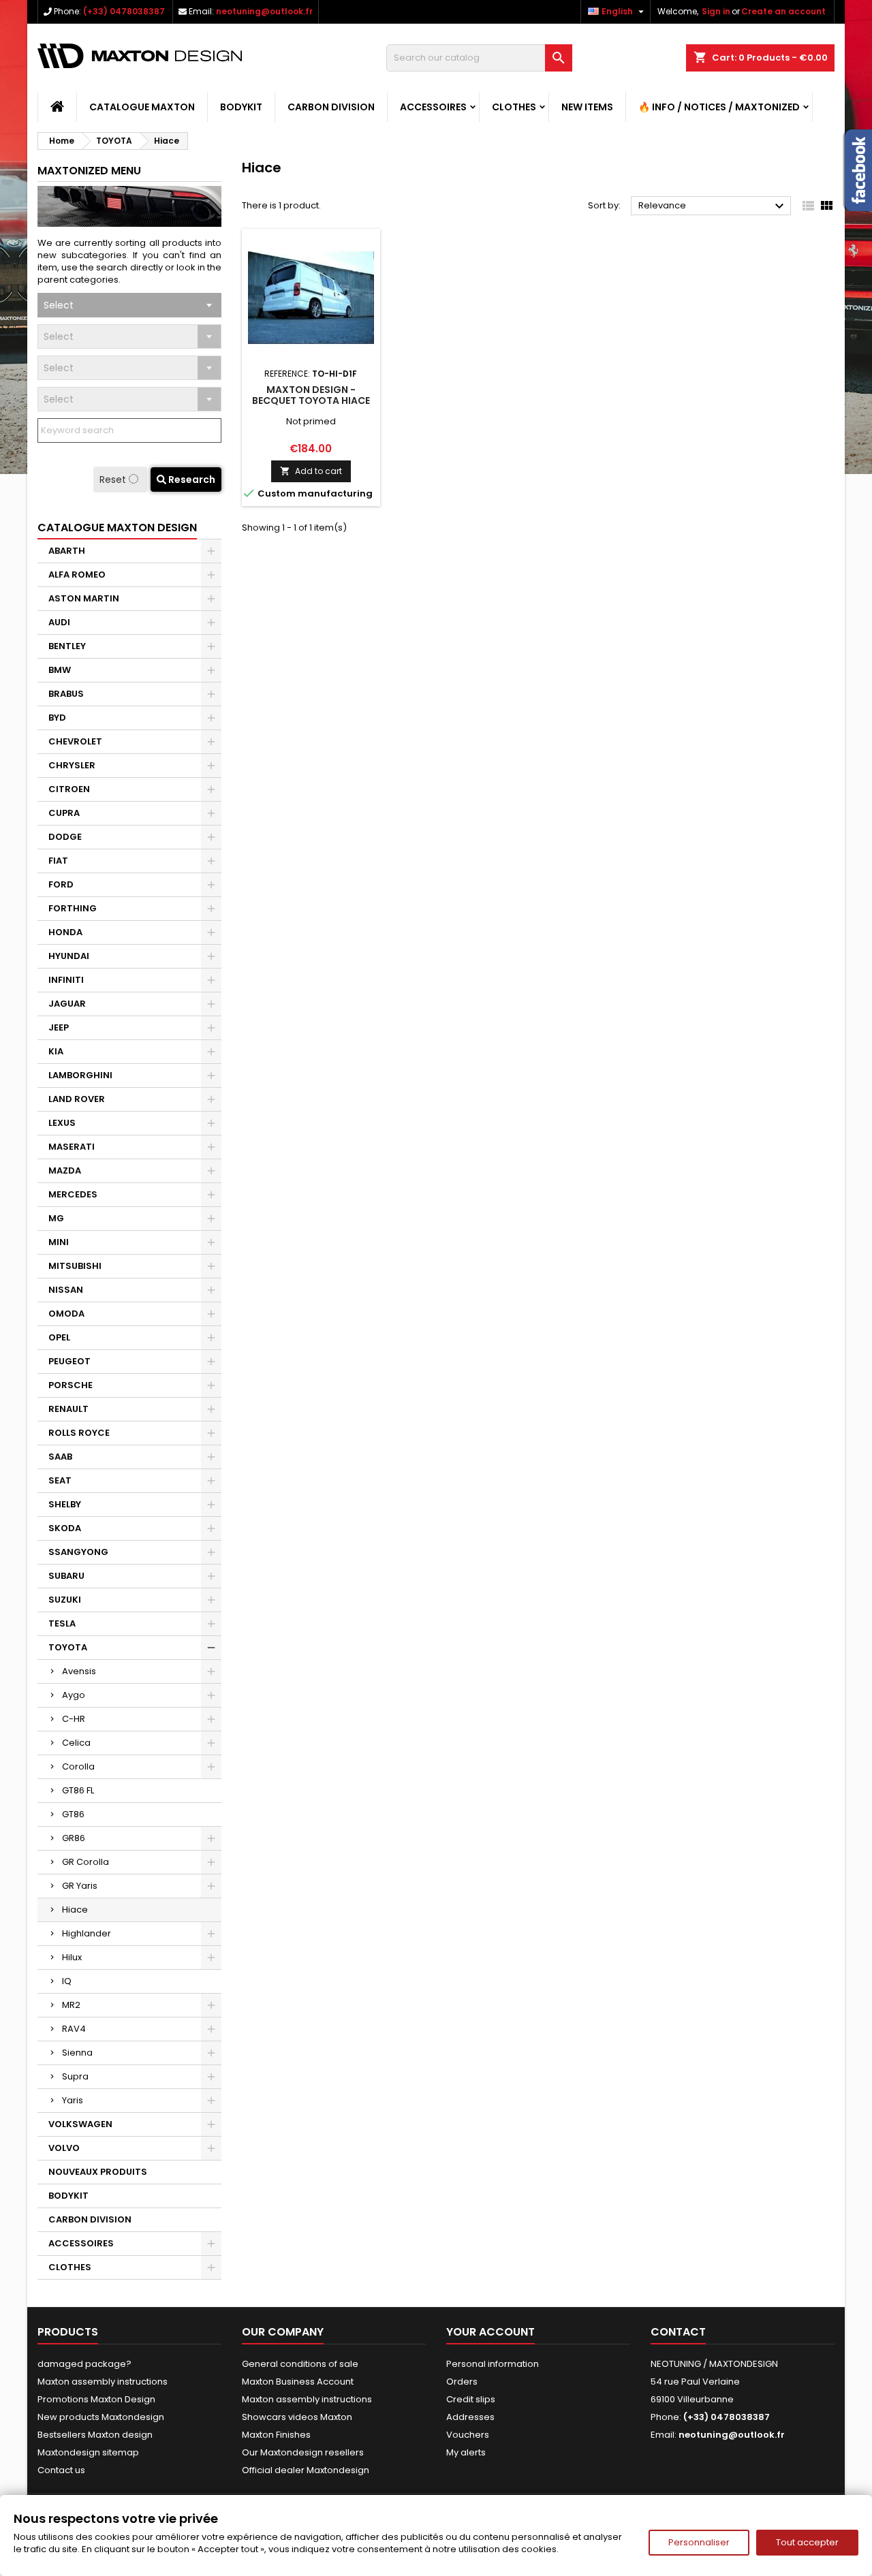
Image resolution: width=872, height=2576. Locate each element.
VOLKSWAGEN (80, 2124)
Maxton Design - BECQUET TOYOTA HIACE (311, 395)
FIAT (58, 861)
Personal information (493, 2364)
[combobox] (129, 305)
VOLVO (64, 2148)
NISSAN (66, 1290)
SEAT (60, 1480)
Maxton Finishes (276, 2435)
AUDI (59, 622)
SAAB (60, 1457)
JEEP (59, 1027)
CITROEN (69, 789)
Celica (76, 1743)
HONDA (65, 932)
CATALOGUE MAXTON (142, 107)
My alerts (466, 2452)
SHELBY (65, 1504)
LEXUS (62, 1123)
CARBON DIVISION (331, 107)
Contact (678, 2332)
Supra (75, 2076)
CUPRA (64, 813)
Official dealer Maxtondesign (306, 2470)
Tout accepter (807, 2542)
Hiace (75, 1910)
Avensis (79, 1671)
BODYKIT (241, 107)
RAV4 (74, 2029)
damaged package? (84, 2364)
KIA (56, 1051)
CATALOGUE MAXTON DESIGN (117, 528)
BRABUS (66, 694)
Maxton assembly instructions (103, 2382)
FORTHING (73, 908)
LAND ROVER (77, 1099)
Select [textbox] (59, 305)
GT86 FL (78, 1790)
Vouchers (468, 2435)
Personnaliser (699, 2542)
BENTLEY (67, 646)
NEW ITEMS (587, 107)
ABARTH (67, 551)
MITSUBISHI (75, 1266)
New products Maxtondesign (101, 2417)
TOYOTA (68, 1647)
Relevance (713, 206)
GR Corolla (85, 1862)
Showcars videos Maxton (297, 2417)
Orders (462, 2382)
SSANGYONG (78, 1552)
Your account (490, 2332)
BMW (60, 670)
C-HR (74, 1719)
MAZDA (65, 1171)
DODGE (65, 837)
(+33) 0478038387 (124, 11)
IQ (67, 1981)
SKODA (65, 1528)
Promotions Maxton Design (96, 2399)
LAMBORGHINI (80, 1075)
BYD (57, 718)
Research (191, 480)
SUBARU (66, 1576)
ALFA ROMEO (77, 575)
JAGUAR (67, 1004)
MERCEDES (73, 1194)
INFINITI (66, 980)
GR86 (74, 1838)
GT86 (73, 1814)
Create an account (783, 11)
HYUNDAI (69, 956)
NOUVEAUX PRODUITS (98, 2172)
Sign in (716, 11)
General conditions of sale (300, 2364)
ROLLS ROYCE (79, 1433)
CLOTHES (514, 107)
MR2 (71, 2005)
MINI (59, 1242)
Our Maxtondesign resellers (303, 2452)
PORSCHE (71, 1385)
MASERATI (72, 1147)
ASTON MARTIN (84, 598)
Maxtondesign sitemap (88, 2452)
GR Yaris (80, 1886)
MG (56, 1218)
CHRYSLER (72, 765)
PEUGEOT (69, 1361)
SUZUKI (65, 1600)
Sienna (77, 2053)
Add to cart (311, 471)
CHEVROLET (75, 741)
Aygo (74, 1695)
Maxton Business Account (298, 2382)
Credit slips (471, 2399)
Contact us (61, 2470)
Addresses (470, 2417)
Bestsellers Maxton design (95, 2435)
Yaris (73, 2100)
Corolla (78, 1766)
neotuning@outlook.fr (264, 11)
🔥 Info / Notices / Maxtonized (719, 107)
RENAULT (68, 1409)
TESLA (62, 1623)
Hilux (72, 1957)
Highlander (87, 1933)
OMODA (66, 1314)
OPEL (59, 1337)
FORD (61, 884)
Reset (114, 480)
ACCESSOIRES (433, 107)
